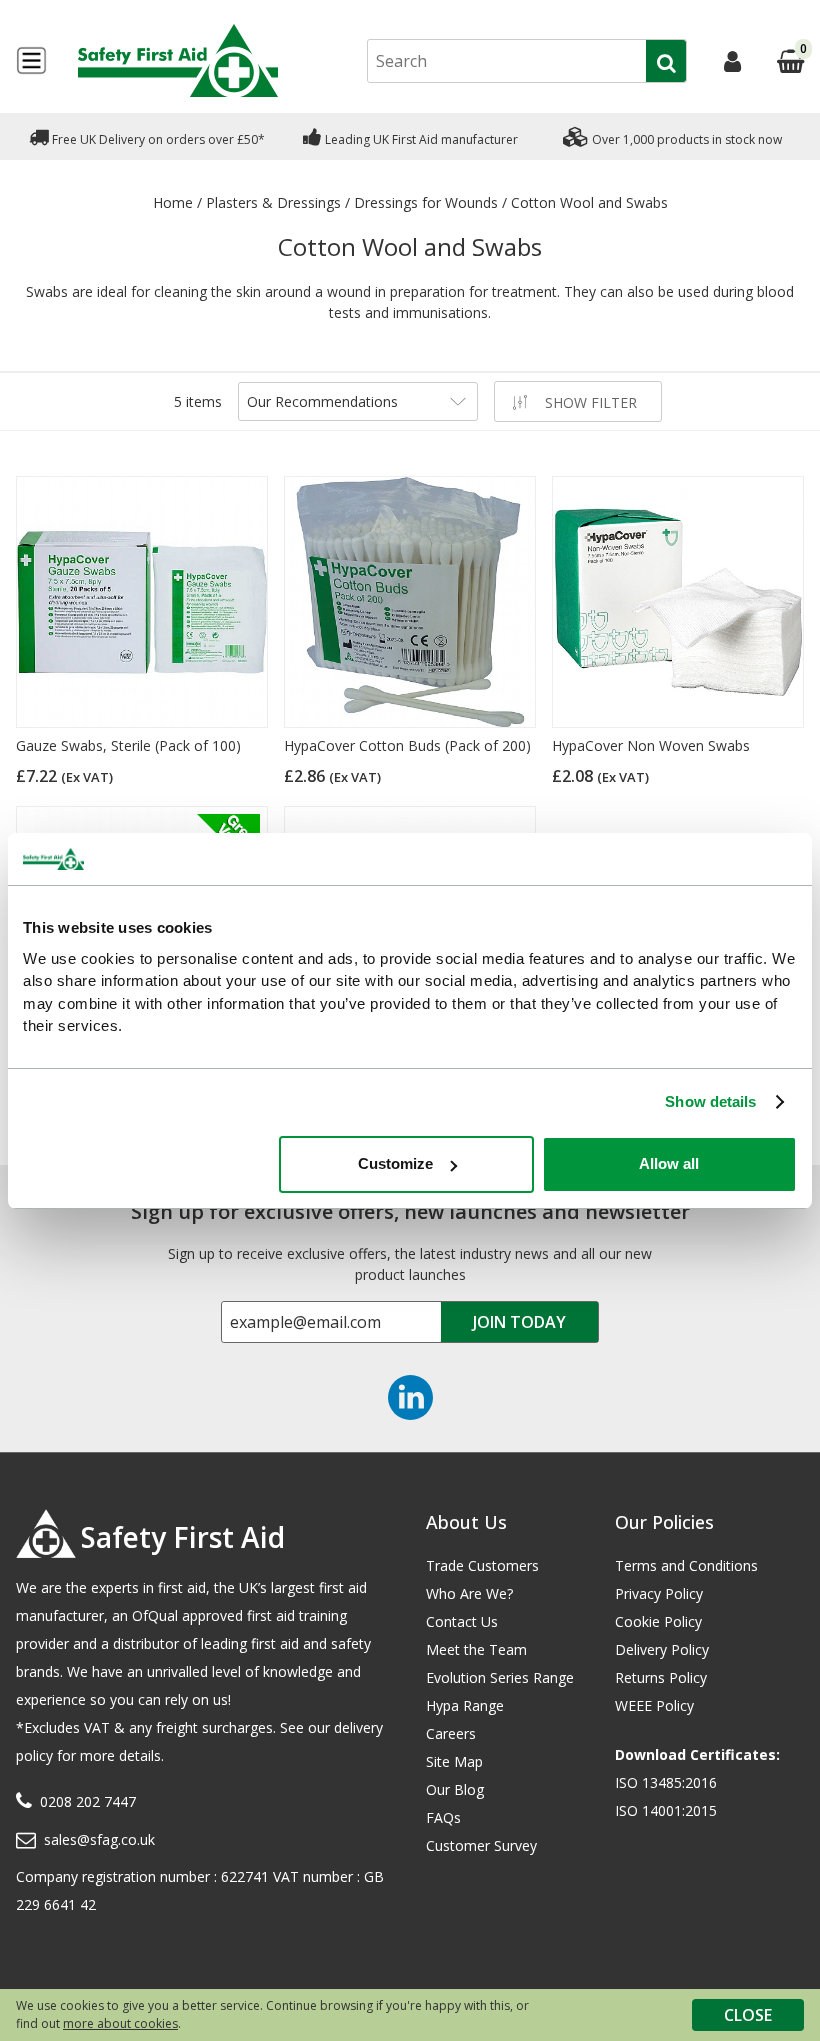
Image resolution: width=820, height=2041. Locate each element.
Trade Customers (482, 1565)
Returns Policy (661, 1677)
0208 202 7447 (88, 1801)
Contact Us (462, 1621)
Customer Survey (481, 1845)
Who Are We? (469, 1593)
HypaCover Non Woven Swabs (651, 745)
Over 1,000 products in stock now (685, 139)
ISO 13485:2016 (666, 1782)
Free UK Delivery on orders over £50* (157, 139)
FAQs (443, 1817)
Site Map (454, 1761)
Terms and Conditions (686, 1565)
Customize (395, 1163)
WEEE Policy (654, 1705)
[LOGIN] (732, 61)
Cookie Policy (658, 1621)
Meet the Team (476, 1649)
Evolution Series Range (500, 1677)
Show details (710, 1101)
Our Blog (455, 1789)
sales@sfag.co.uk (99, 1839)
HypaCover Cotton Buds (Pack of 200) (407, 745)
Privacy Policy (659, 1593)
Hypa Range (465, 1705)
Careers (451, 1733)
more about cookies (120, 2023)
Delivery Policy (662, 1649)
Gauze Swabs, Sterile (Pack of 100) (128, 745)
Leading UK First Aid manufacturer (420, 139)
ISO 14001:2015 (666, 1810)
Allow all (669, 1163)
